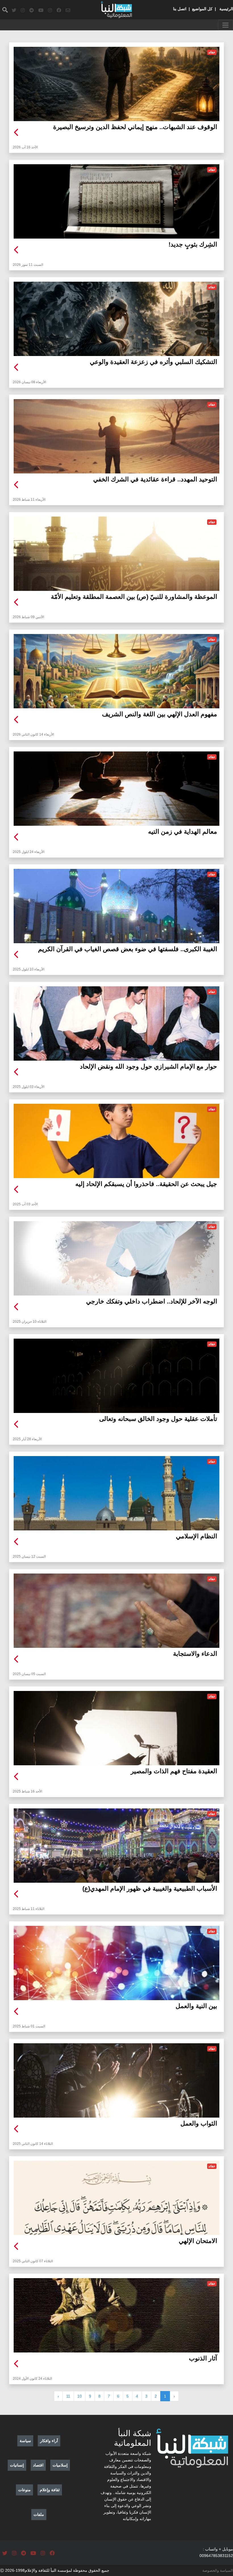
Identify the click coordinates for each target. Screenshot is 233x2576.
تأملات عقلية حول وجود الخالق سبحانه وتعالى (158, 1419)
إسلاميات (60, 2465)
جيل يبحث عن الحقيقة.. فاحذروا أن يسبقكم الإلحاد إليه (146, 1184)
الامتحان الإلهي (198, 2241)
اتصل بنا (180, 9)
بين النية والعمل (196, 2006)
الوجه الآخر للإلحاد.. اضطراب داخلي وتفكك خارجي (152, 1301)
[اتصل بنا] (68, 10)
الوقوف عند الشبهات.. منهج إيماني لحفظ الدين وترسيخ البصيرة (135, 127)
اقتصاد (38, 2465)
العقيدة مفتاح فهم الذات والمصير (174, 1771)
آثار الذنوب (203, 2358)
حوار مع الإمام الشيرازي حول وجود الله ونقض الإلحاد (148, 1066)
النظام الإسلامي (196, 1536)
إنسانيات (17, 2465)
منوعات (24, 2490)
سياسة (25, 2441)
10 (80, 2396)
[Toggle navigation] (225, 25)
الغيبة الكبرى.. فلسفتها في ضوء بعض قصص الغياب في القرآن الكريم (128, 949)
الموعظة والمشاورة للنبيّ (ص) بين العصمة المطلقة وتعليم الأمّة (134, 597)
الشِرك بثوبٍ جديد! (193, 244)
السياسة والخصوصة (218, 2570)
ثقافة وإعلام (50, 2490)
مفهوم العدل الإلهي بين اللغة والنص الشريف (160, 714)
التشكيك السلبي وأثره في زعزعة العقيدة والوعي (153, 362)
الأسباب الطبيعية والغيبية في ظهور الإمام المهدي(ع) (150, 1889)
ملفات (39, 2514)
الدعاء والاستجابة (195, 1654)
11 (68, 2396)
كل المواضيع (202, 9)
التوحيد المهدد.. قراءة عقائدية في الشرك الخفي (155, 479)
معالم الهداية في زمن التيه (183, 832)
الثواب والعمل (199, 2123)
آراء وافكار (49, 2441)
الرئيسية (226, 9)
